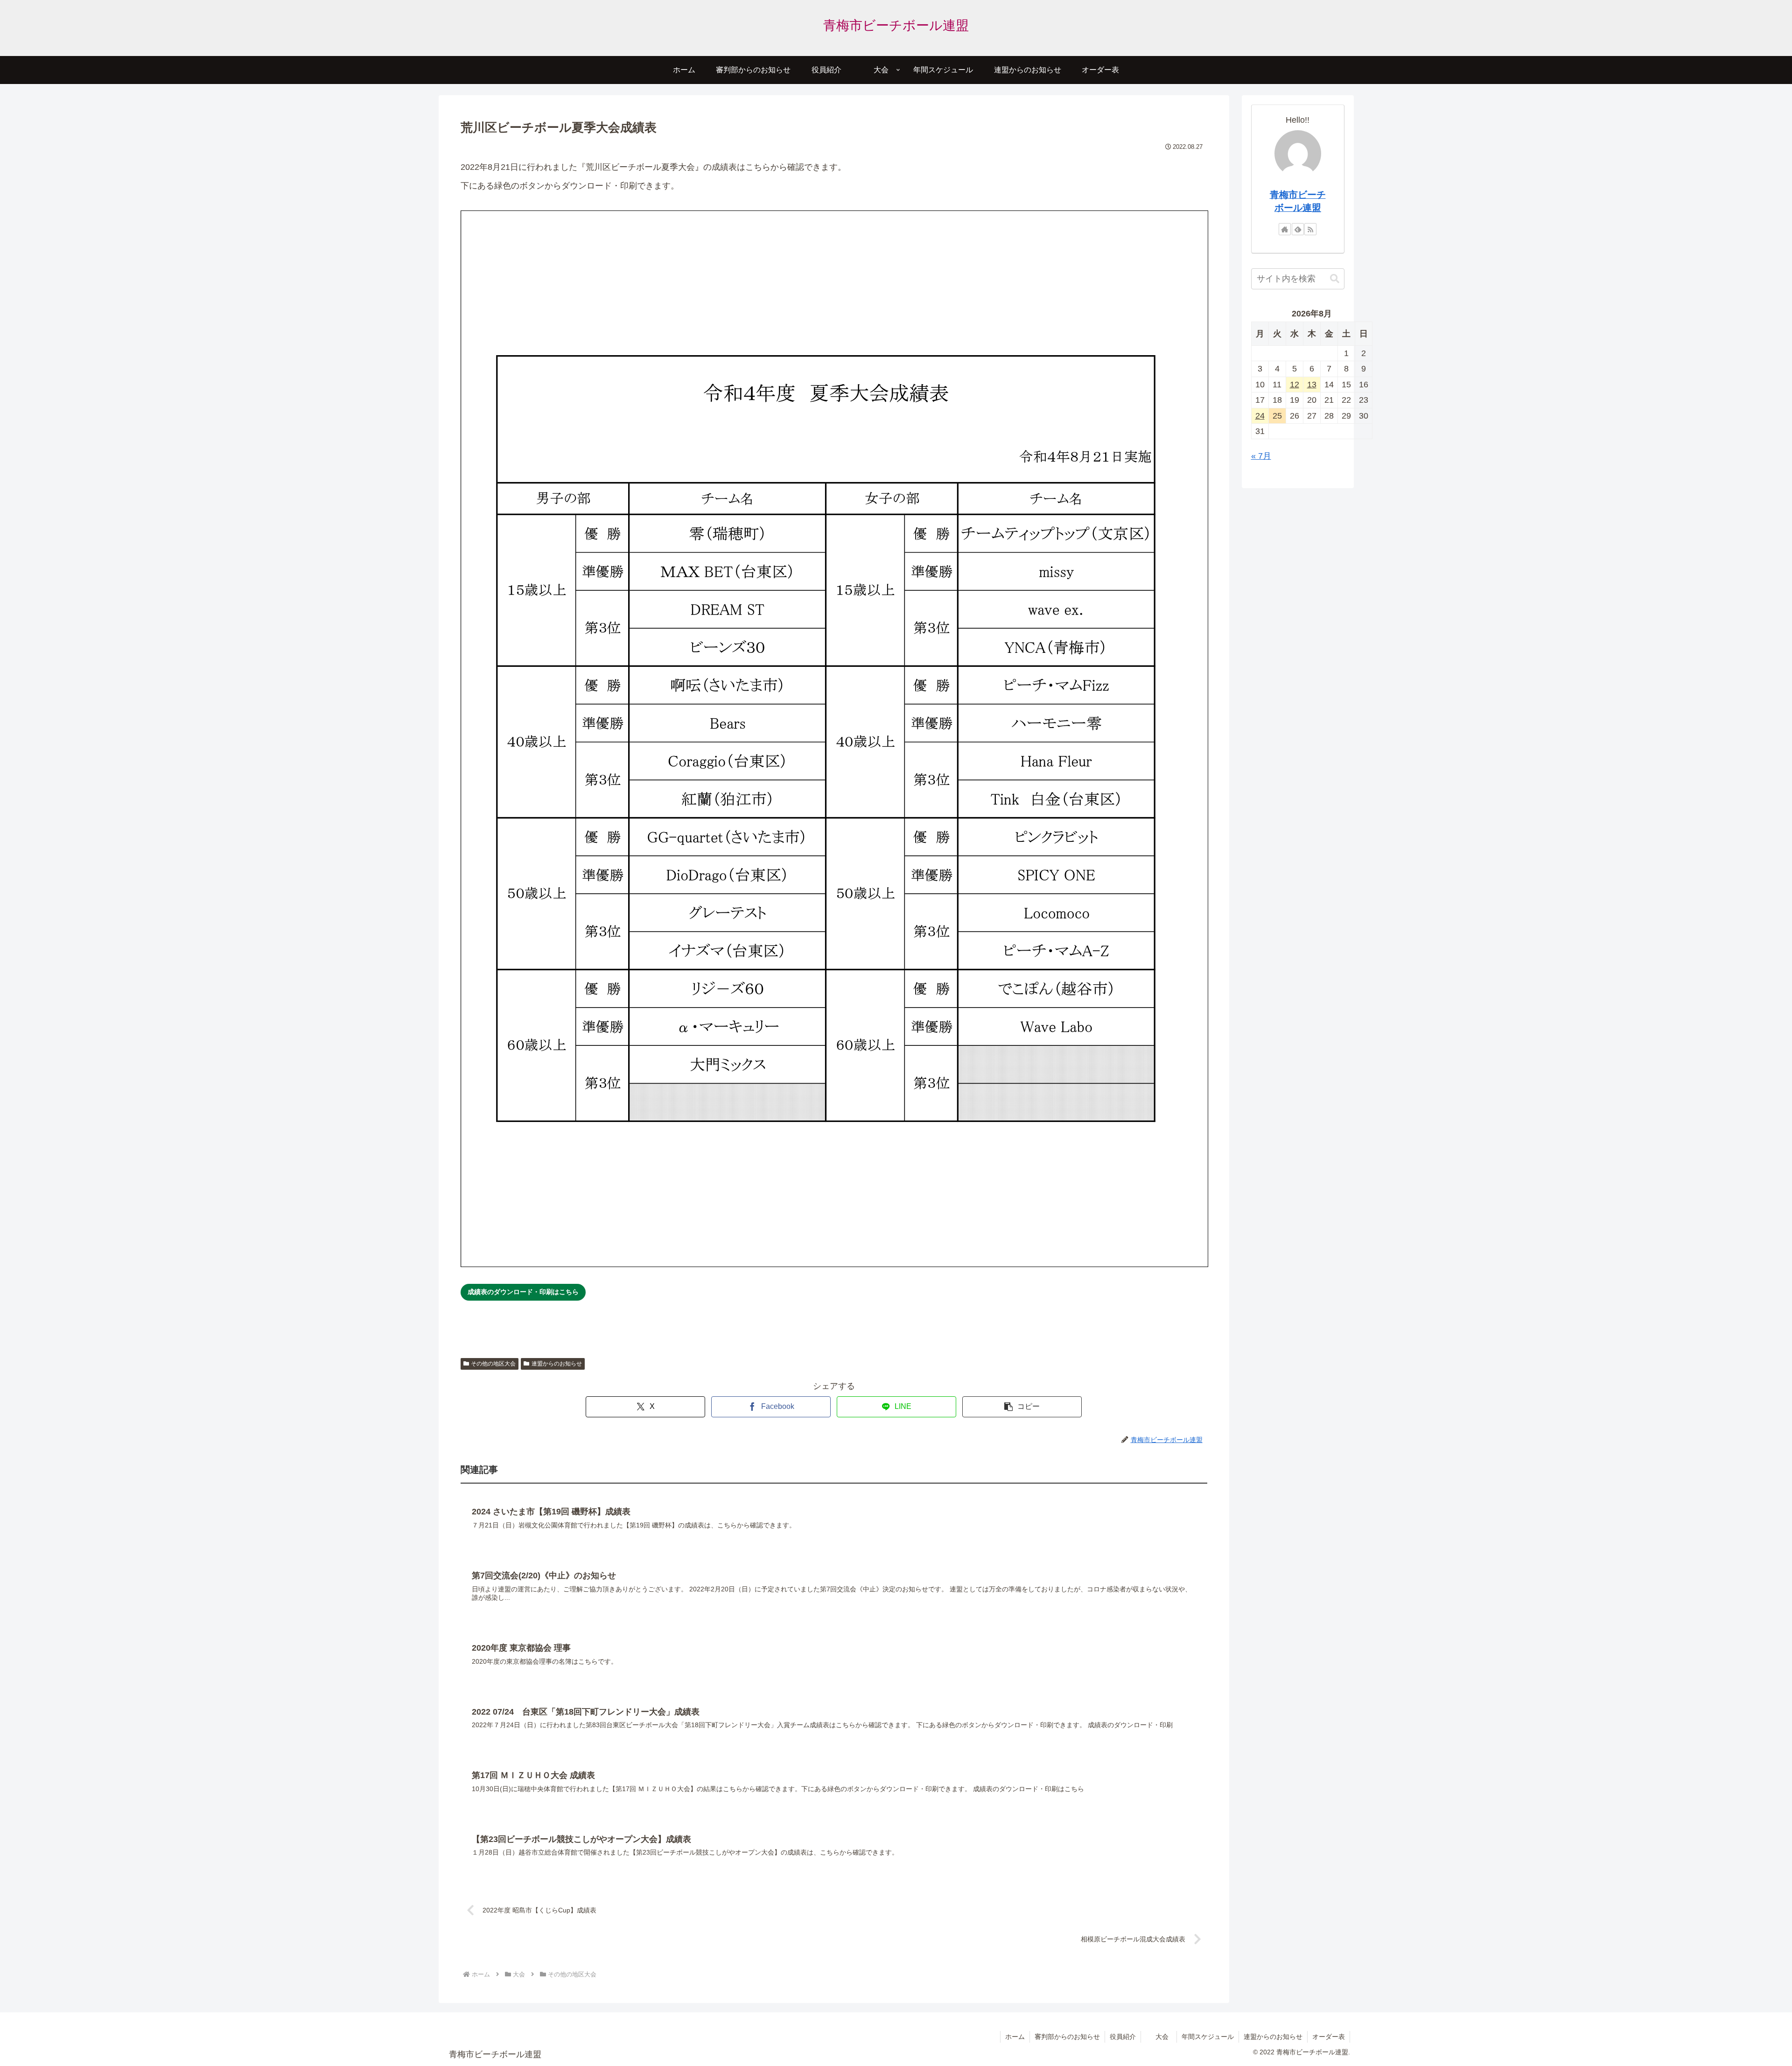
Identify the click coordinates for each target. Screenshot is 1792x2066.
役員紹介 (1123, 2037)
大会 (1162, 2037)
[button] (1022, 1407)
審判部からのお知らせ (1067, 2037)
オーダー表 (1329, 2037)
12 (1295, 385)
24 (1260, 416)
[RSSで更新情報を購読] (1310, 229)
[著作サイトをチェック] (1285, 229)
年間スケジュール (1208, 2037)
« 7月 (1261, 456)
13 (1312, 385)
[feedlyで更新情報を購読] (1298, 229)
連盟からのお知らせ (557, 1364)
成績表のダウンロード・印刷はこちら (523, 1292)
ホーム (1015, 2037)
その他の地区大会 (493, 1364)
